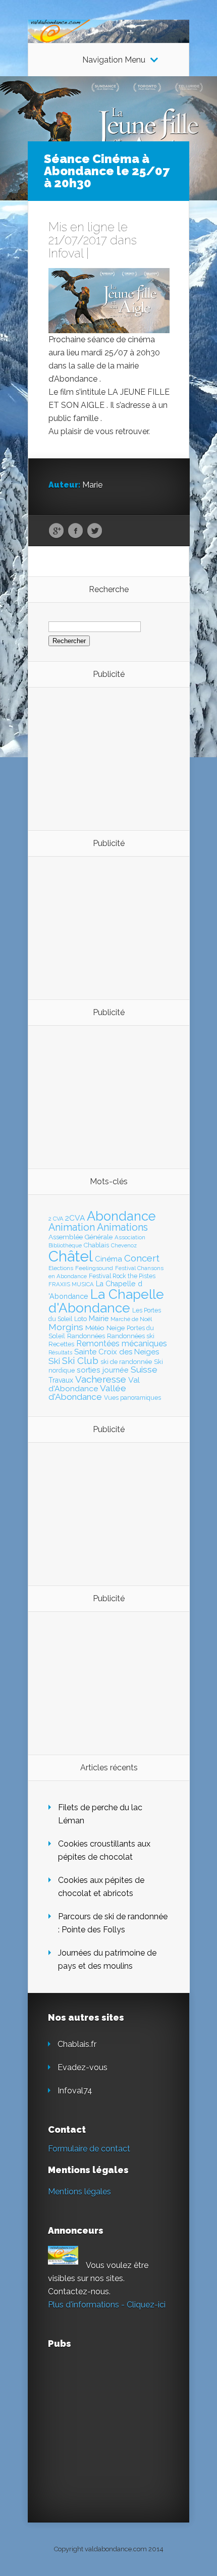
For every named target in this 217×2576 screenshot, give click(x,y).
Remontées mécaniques (122, 1344)
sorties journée (103, 1370)
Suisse (144, 1370)
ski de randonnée (126, 1362)
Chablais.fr (77, 2044)
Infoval (66, 253)
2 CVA (56, 1219)
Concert (142, 1258)
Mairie (99, 1318)
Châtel (71, 1256)
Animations (122, 1227)
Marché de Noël (131, 1319)
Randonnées (86, 1336)
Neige (116, 1328)
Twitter (95, 531)
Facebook (75, 531)
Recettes (61, 1344)
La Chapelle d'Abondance (106, 1301)
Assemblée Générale (80, 1237)
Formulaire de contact (89, 2149)
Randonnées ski (131, 1336)
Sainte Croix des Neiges (117, 1352)
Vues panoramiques (132, 1398)
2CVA (75, 1218)
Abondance (121, 1216)
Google (56, 531)
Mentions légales (79, 2192)
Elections (61, 1268)
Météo (95, 1328)
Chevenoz (124, 1245)
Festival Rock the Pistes (122, 1276)
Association (130, 1237)
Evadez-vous (83, 2067)
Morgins (66, 1327)
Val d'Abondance (94, 1384)
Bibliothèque (65, 1245)
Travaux (61, 1380)
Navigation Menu (114, 60)
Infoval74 (75, 2091)
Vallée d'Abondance (87, 1392)
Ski (54, 1361)
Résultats (60, 1353)
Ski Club (80, 1360)
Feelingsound (94, 1268)
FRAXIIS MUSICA (71, 1284)
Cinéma (108, 1259)
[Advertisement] (104, 758)
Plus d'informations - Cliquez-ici (107, 2305)
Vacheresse (101, 1379)
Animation (72, 1227)
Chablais (96, 1245)
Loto (80, 1319)
